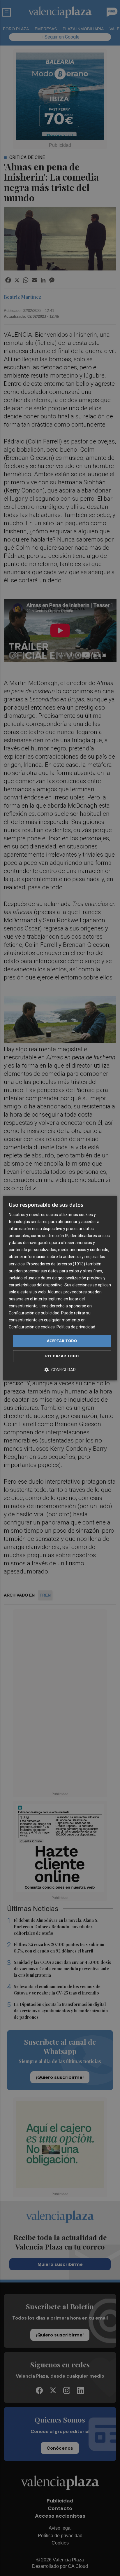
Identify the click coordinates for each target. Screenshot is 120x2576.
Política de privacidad (76, 1327)
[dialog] (60, 1288)
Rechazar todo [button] (62, 1356)
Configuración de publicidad (34, 1313)
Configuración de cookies (32, 1327)
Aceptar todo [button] (62, 1341)
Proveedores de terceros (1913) (56, 1264)
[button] (60, 1370)
